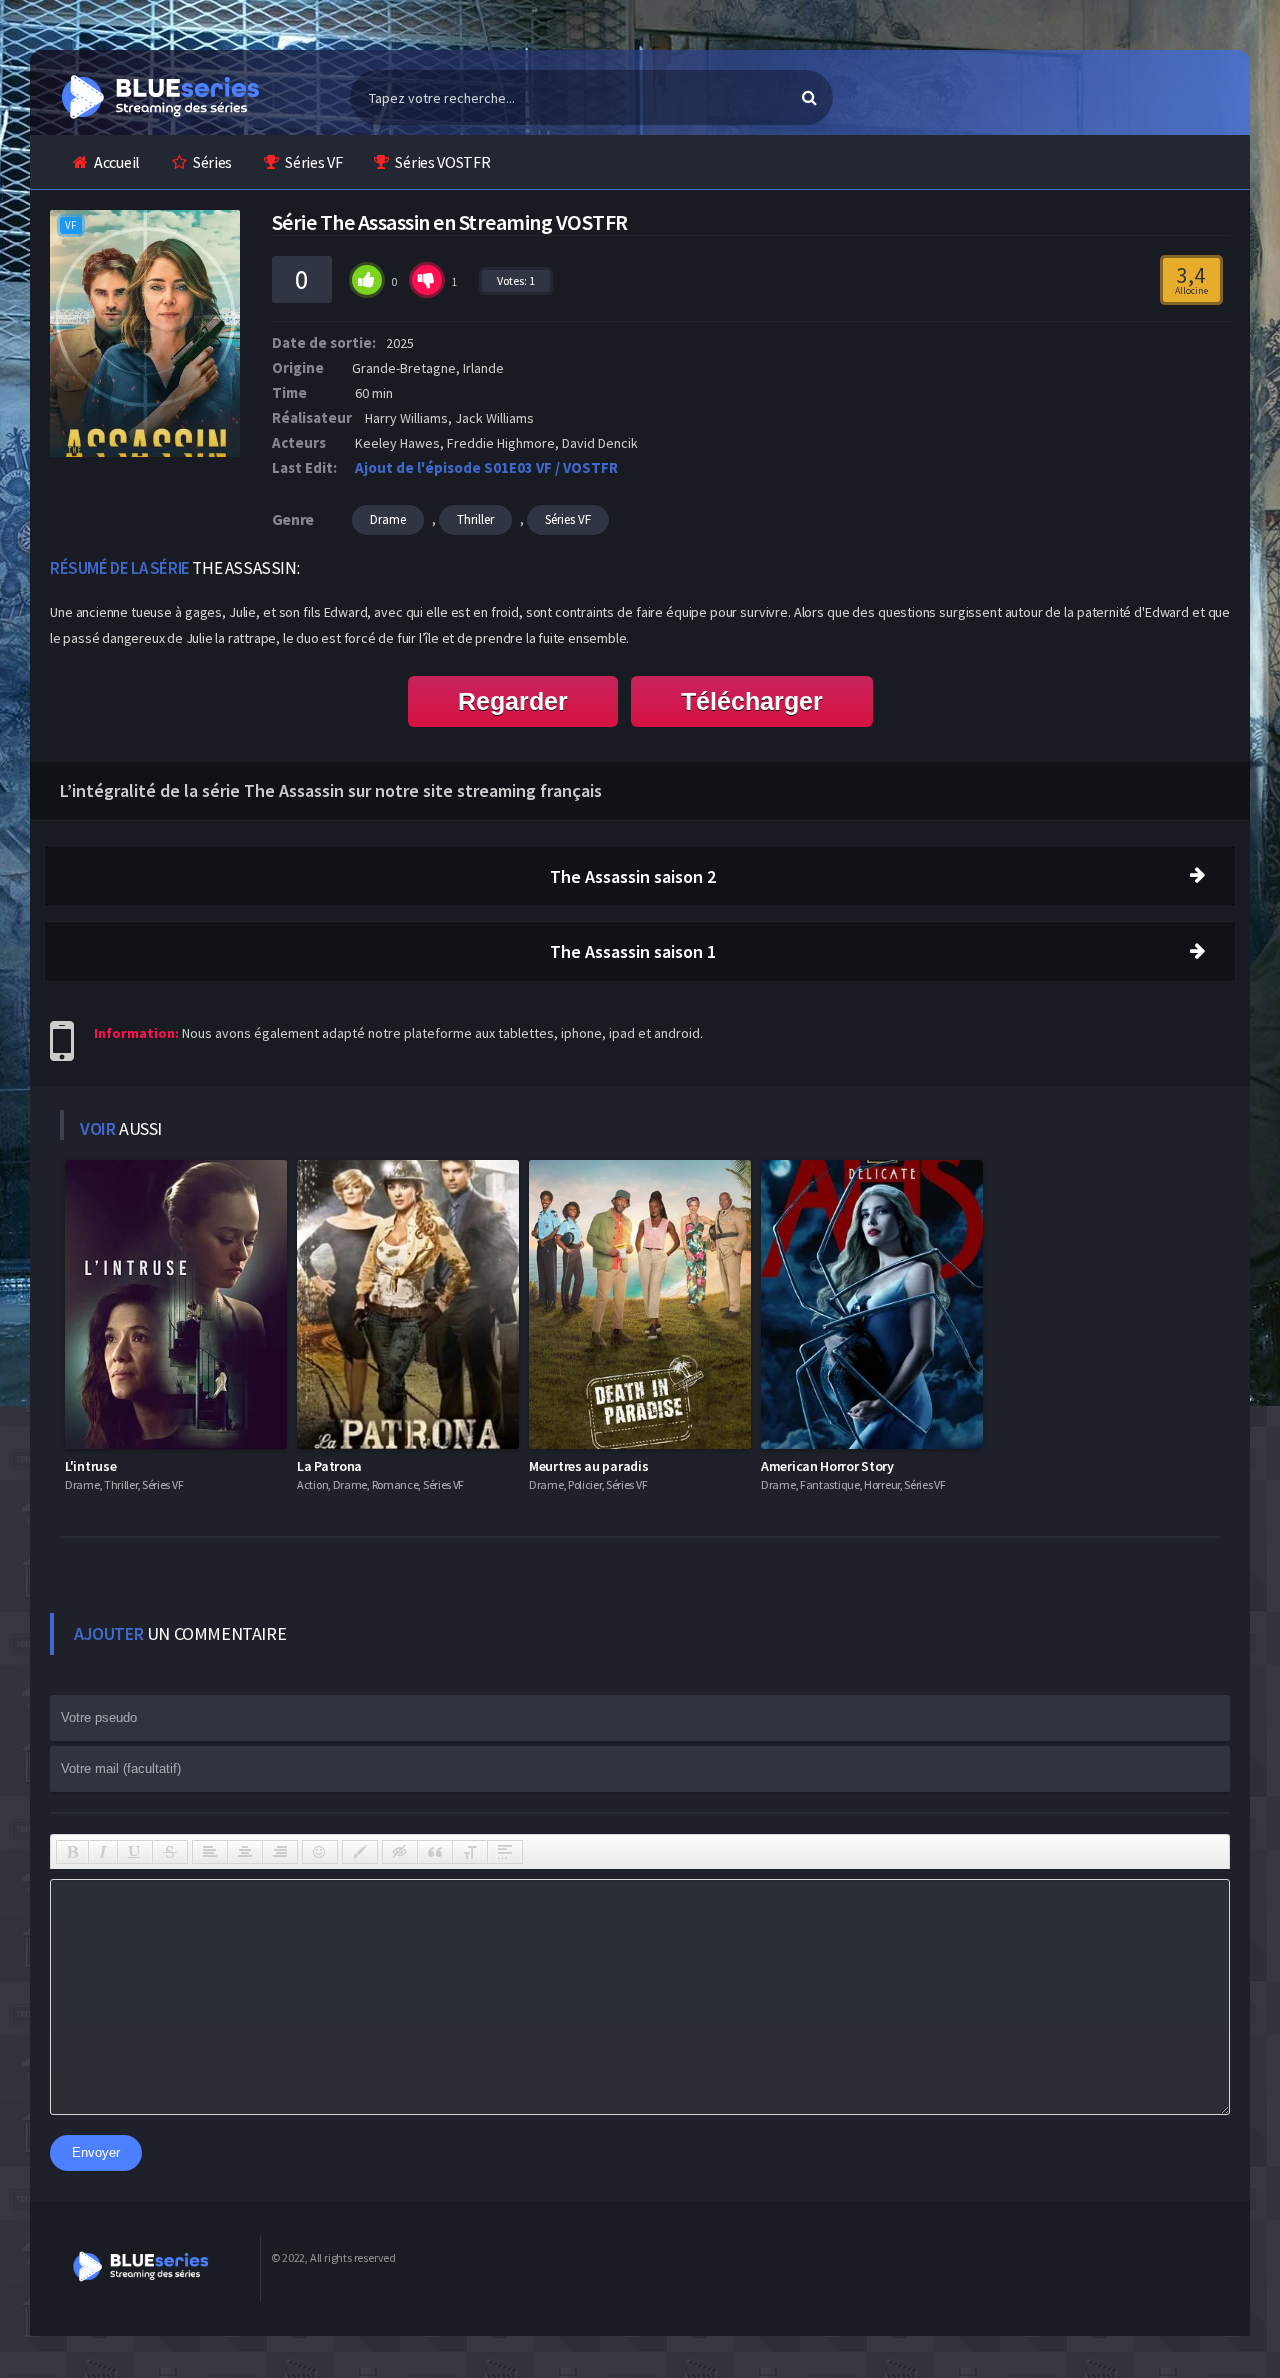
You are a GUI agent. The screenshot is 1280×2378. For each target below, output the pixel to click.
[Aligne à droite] (280, 1852)
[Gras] (72, 1852)
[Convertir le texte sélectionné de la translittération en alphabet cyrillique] (470, 1852)
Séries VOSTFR (442, 162)
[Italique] (103, 1852)
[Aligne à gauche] (210, 1852)
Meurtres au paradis (588, 1466)
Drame (388, 519)
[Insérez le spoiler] (505, 1852)
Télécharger (752, 701)
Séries (212, 162)
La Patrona (329, 1466)
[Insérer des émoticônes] (320, 1852)
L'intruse (90, 1466)
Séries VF (313, 162)
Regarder (513, 701)
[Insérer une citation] (435, 1852)
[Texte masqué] (400, 1852)
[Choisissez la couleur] (360, 1852)
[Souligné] (135, 1852)
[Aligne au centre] (245, 1852)
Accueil (117, 162)
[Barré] (170, 1852)
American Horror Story (827, 1466)
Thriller (475, 519)
